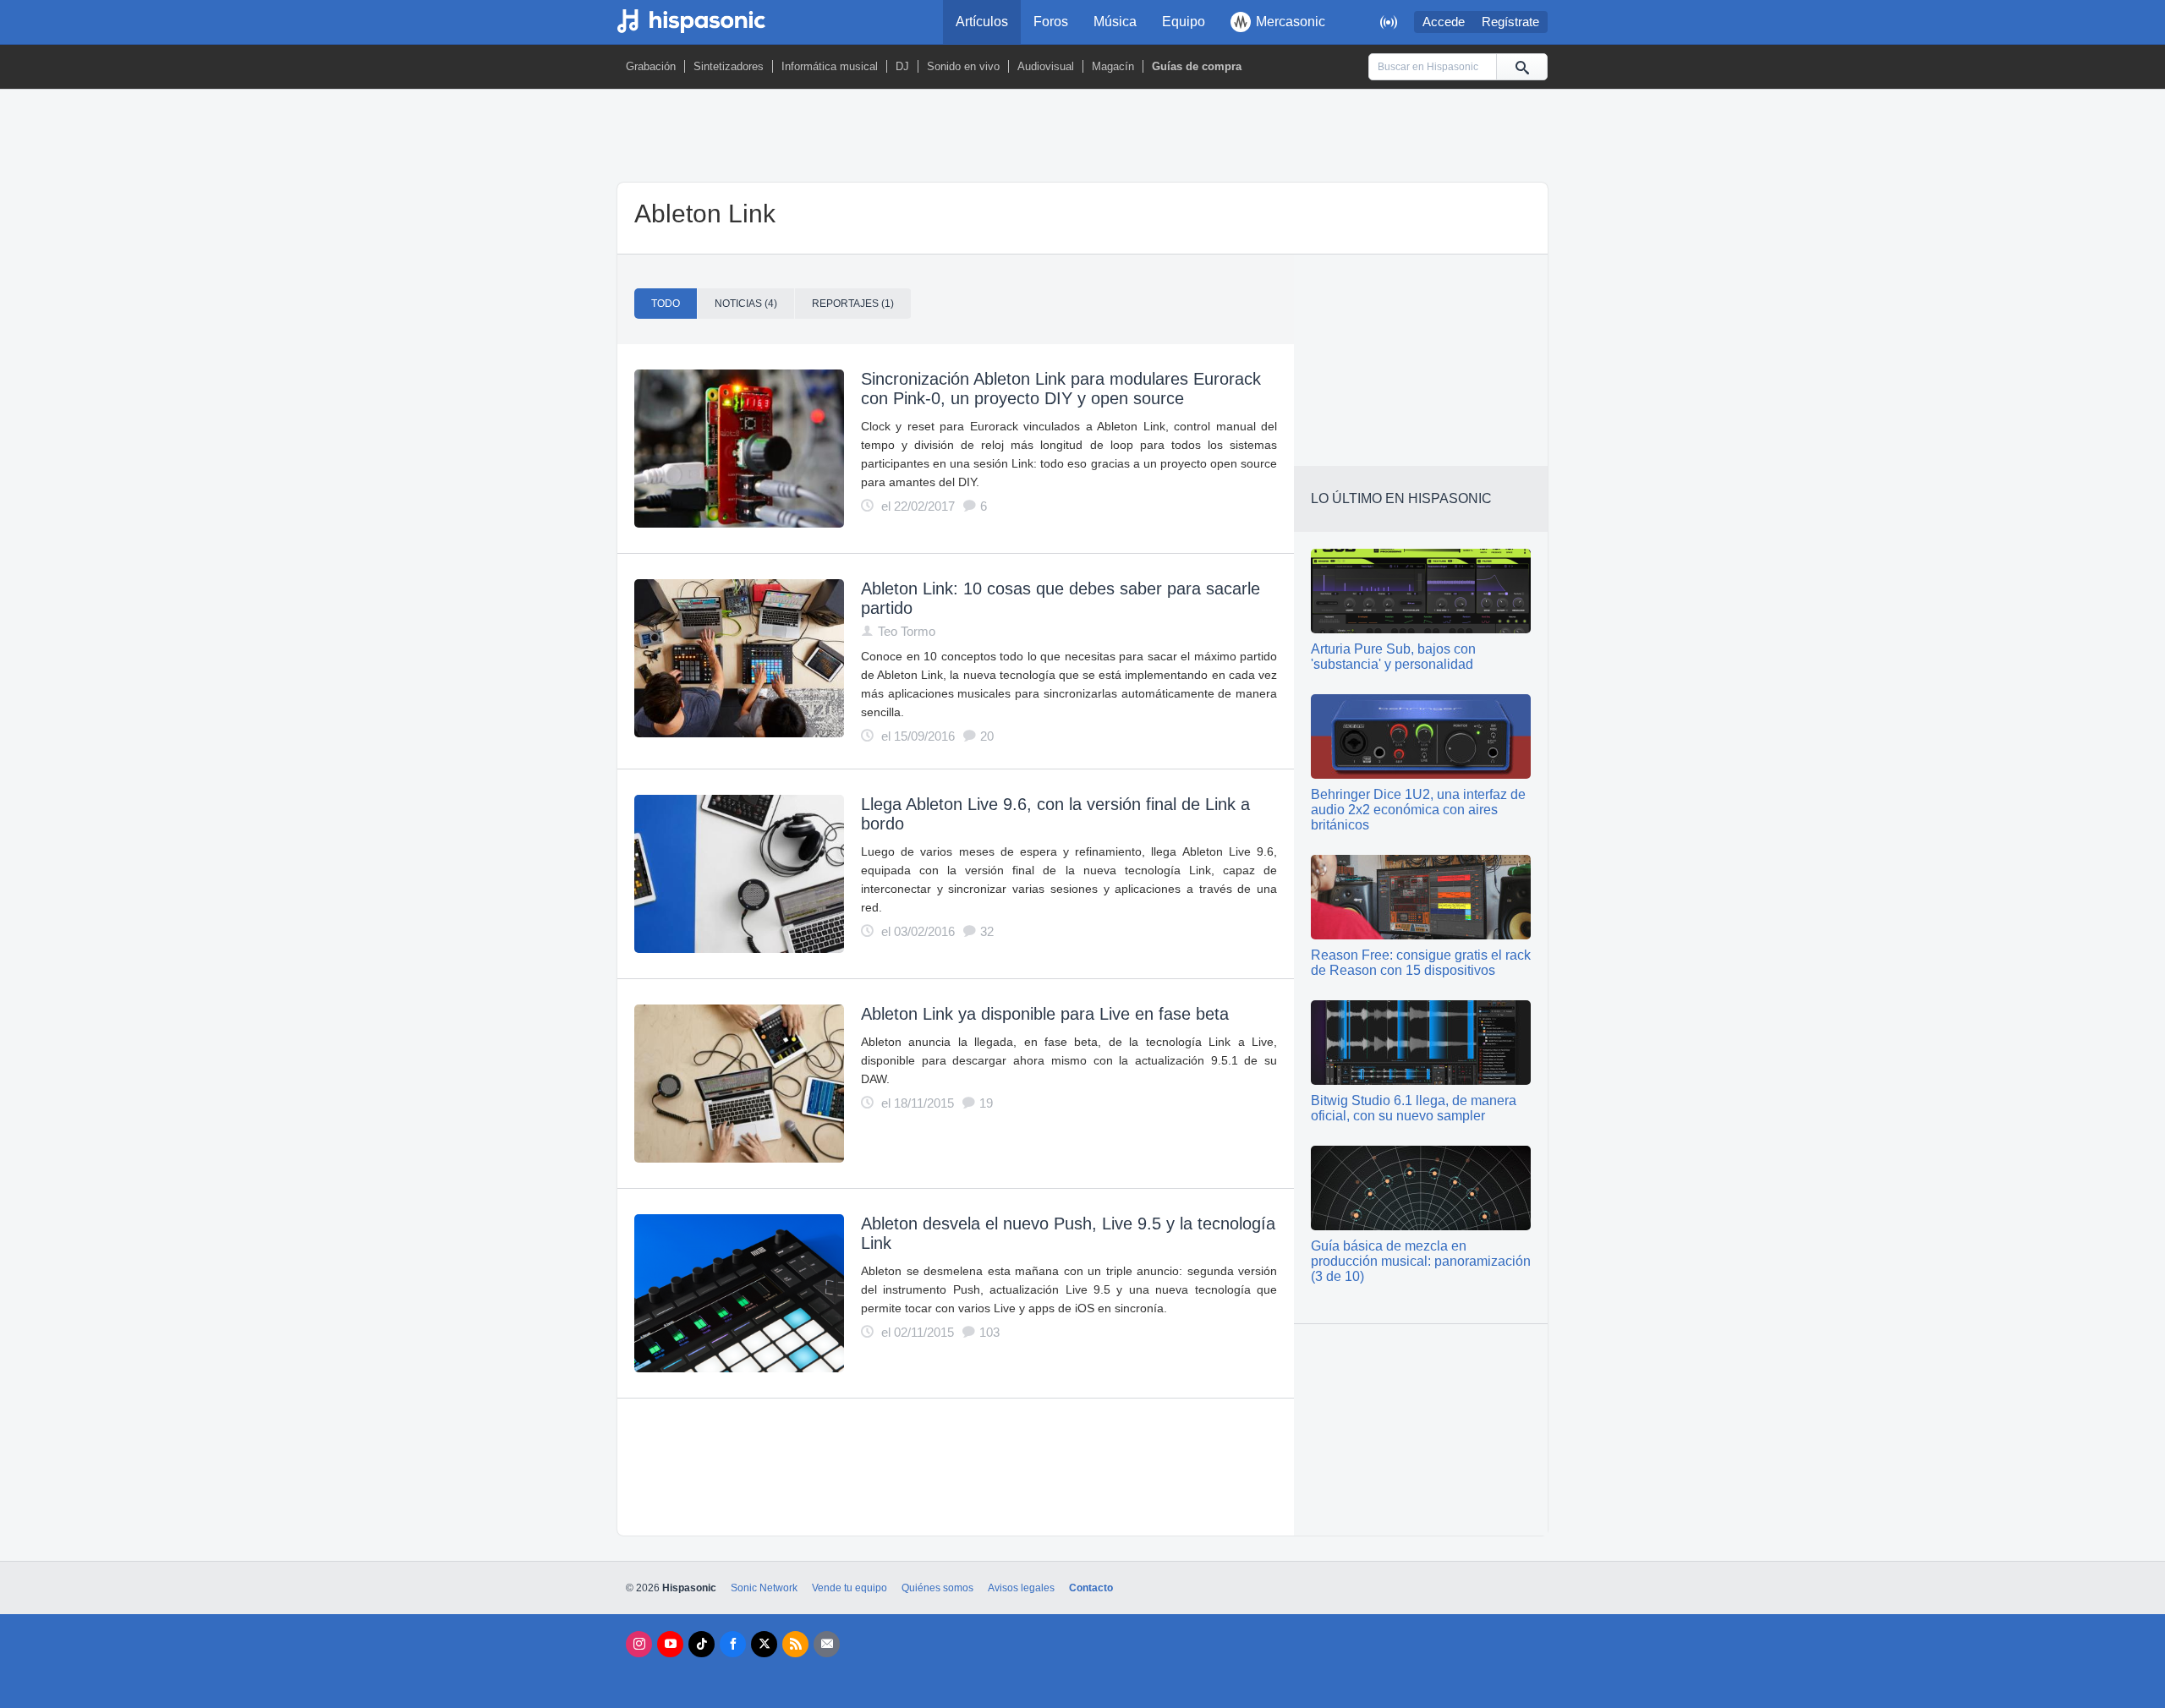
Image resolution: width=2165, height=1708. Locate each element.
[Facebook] (733, 1644)
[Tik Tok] (702, 1644)
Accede (1444, 22)
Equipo (1184, 22)
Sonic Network (764, 1588)
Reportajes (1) (853, 304)
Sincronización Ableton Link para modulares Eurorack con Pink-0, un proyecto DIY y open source (1061, 389)
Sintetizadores (729, 66)
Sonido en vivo (963, 66)
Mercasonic (1291, 22)
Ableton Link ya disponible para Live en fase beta (1045, 1014)
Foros (1051, 22)
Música (1115, 22)
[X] (764, 1644)
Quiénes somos (937, 1588)
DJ (902, 66)
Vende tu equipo (850, 1588)
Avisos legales (1021, 1588)
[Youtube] (670, 1644)
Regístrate (1510, 22)
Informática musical (830, 66)
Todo (666, 304)
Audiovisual (1046, 66)
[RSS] (795, 1644)
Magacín (1113, 66)
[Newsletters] (827, 1644)
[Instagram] (639, 1644)
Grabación (651, 66)
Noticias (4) (746, 304)
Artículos (982, 22)
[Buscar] (1521, 67)
